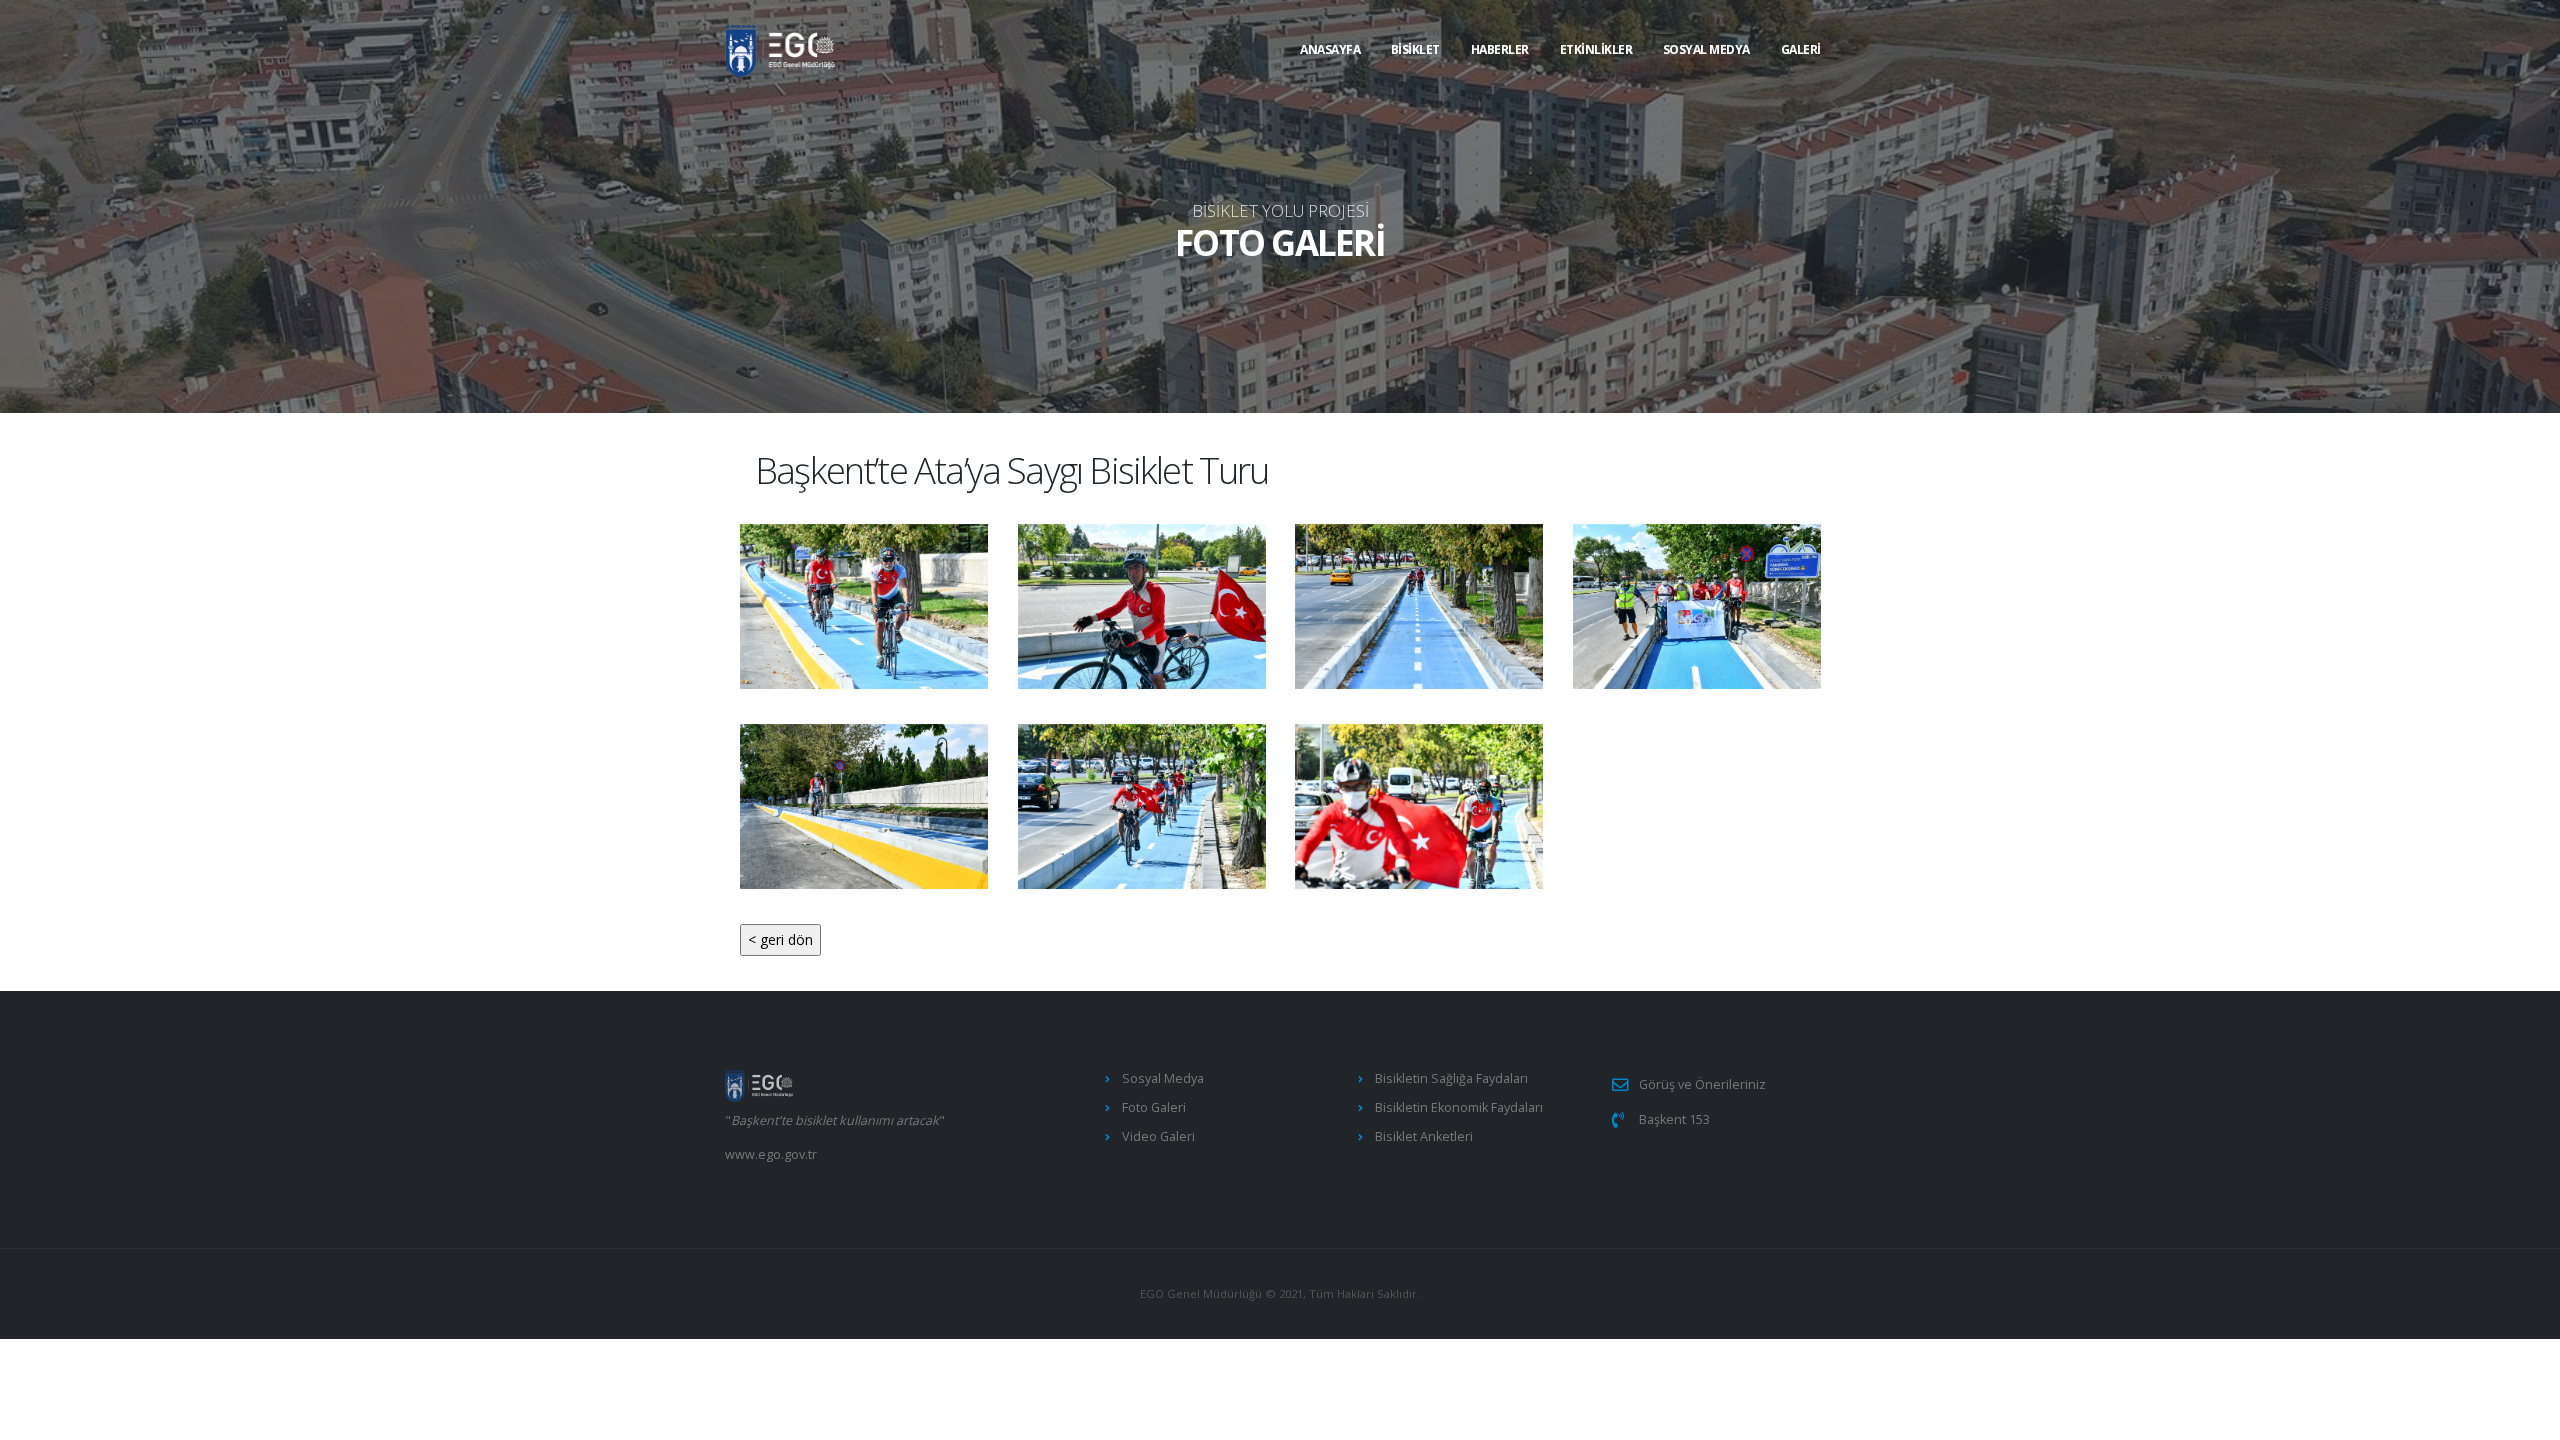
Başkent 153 (1674, 1119)
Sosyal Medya (1706, 49)
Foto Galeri (1154, 1107)
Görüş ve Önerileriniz (1702, 1084)
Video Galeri (1158, 1136)
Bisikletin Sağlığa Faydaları (1451, 1078)
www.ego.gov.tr (771, 1154)
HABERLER (1500, 49)
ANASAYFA (1330, 49)
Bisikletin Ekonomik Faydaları (1459, 1107)
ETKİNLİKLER (1596, 49)
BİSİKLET (1415, 49)
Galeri (1801, 49)
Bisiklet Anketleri (1424, 1136)
